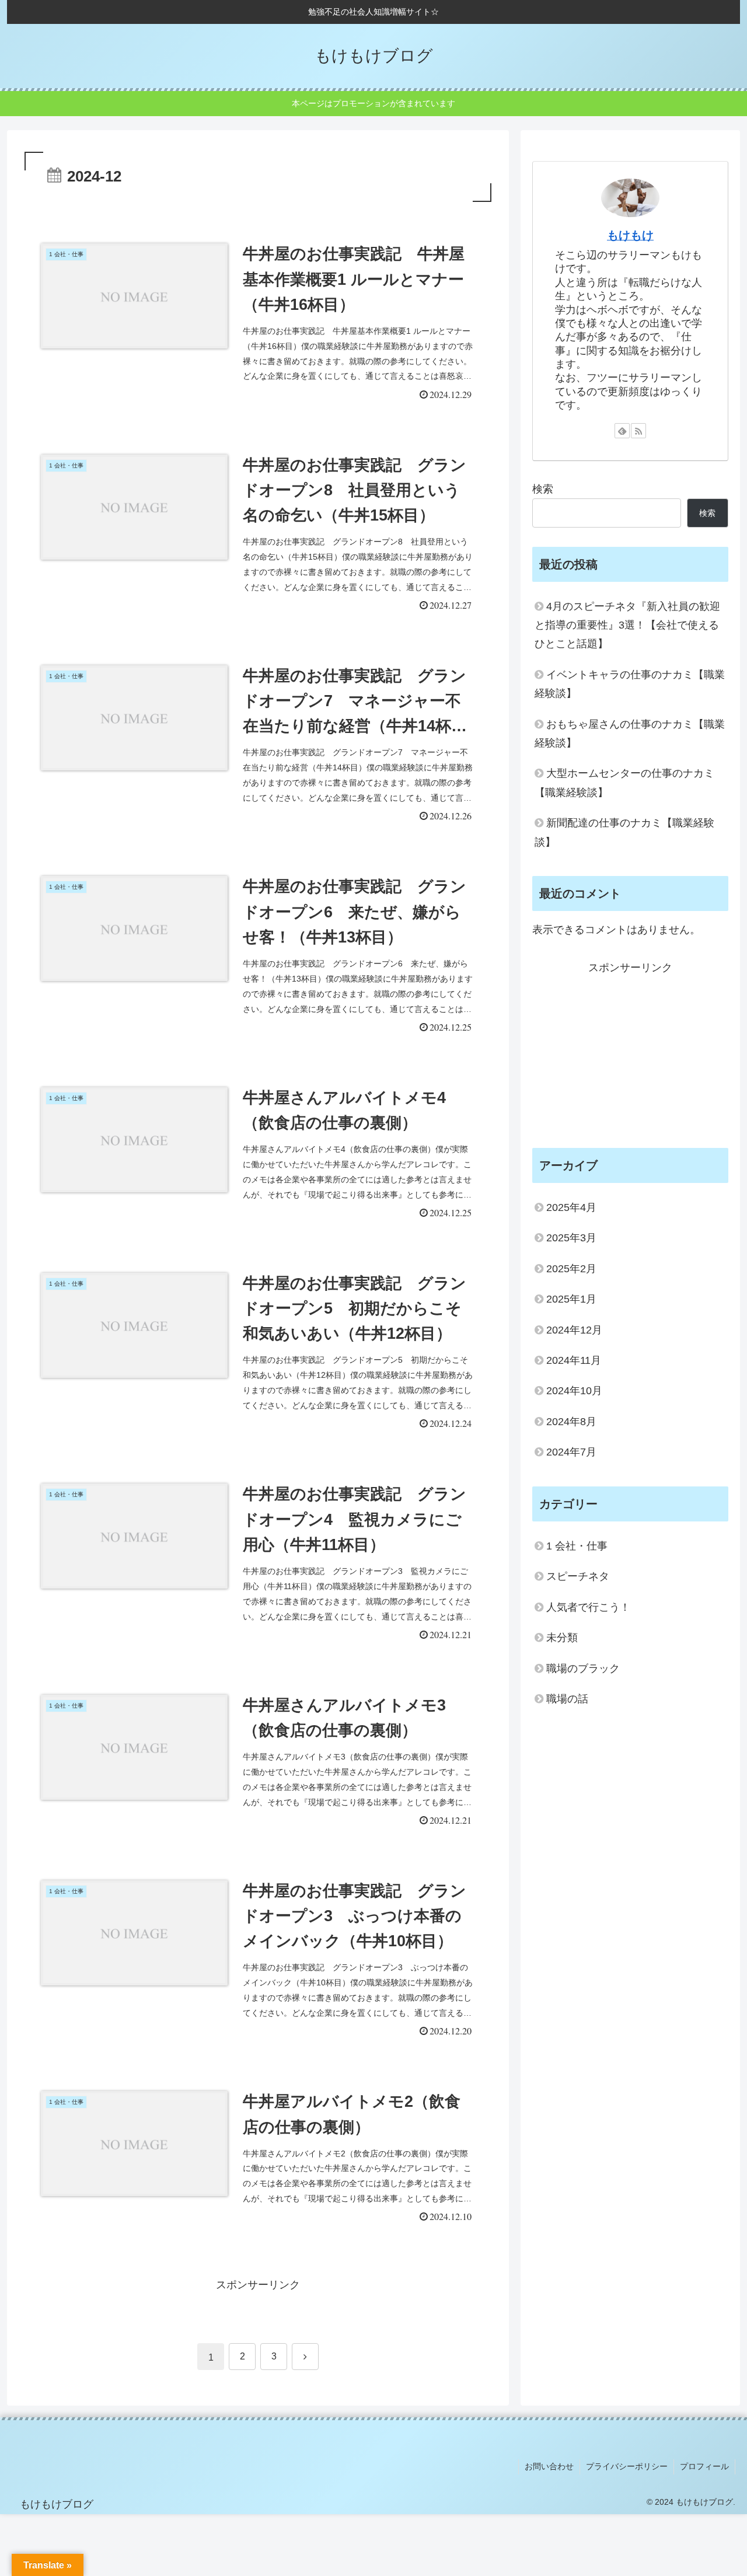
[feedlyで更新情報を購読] (622, 431)
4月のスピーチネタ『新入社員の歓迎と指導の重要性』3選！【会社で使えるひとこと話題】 (627, 625)
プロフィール (704, 2466)
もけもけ (630, 235)
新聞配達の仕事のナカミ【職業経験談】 (624, 832)
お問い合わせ (549, 2466)
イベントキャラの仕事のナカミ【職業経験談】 (630, 684)
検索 (543, 489)
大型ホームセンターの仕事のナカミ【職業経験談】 (624, 783)
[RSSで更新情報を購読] (638, 431)
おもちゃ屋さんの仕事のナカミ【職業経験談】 (630, 734)
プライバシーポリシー (627, 2466)
